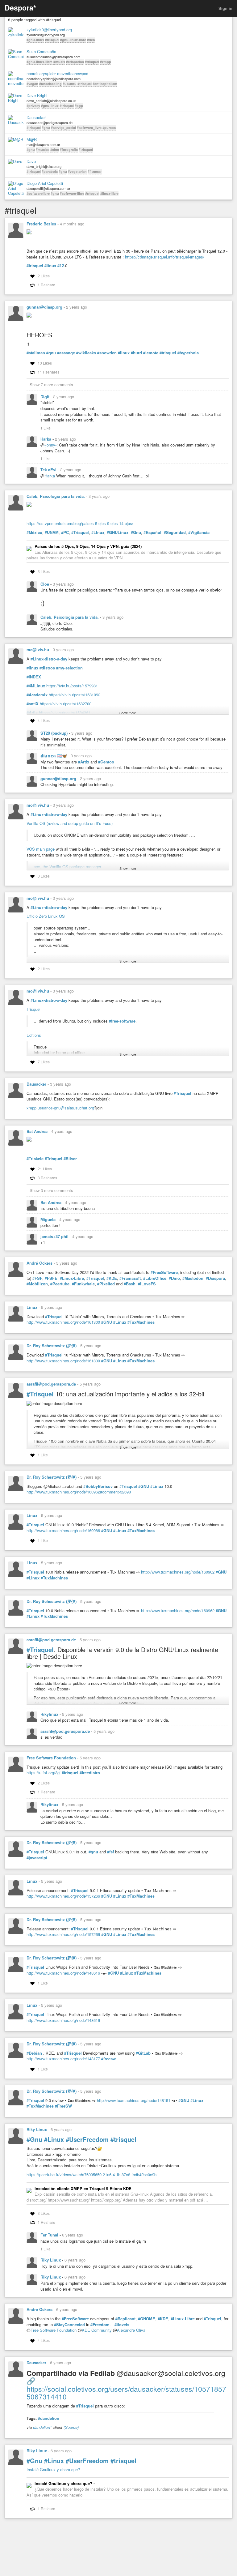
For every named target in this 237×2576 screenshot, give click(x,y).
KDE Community (97, 2330)
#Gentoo (106, 762)
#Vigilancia (199, 532)
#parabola (50, 171)
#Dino (174, 1278)
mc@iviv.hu (38, 649)
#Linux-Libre (72, 1278)
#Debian (34, 2053)
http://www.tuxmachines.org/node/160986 (63, 1530)
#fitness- (95, 171)
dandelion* (42, 2427)
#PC (65, 532)
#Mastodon (193, 1278)
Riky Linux (37, 2129)
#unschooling (50, 84)
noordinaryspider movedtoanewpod (57, 74)
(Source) (71, 2427)
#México (34, 532)
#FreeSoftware (164, 1272)
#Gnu (136, 532)
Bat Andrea (37, 1131)
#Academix (37, 695)
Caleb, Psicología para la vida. (56, 496)
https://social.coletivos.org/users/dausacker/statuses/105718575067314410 (126, 2393)
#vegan (32, 84)
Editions (34, 1035)
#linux (50, 266)
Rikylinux (50, 1714)
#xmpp (106, 62)
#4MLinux (36, 686)
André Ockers (39, 1263)
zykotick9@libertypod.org (49, 30)
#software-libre (72, 193)
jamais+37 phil (55, 1236)
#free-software (122, 1021)
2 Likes (44, 276)
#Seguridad (175, 532)
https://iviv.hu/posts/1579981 (72, 686)
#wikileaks (86, 353)
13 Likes (45, 363)
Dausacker (36, 117)
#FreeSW (63, 2106)
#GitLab (143, 2053)
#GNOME (147, 2319)
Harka (46, 439)
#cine (55, 150)
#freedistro (90, 1773)
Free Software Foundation (51, 1758)
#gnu (46, 128)
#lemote (151, 353)
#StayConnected (69, 2325)
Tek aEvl (49, 470)
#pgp (79, 106)
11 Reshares (48, 372)
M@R (32, 139)
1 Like (46, 428)
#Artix (84, 762)
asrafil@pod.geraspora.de (51, 1384)
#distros (47, 668)
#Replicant (125, 2319)
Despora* (20, 8)
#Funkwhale (83, 1284)
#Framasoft (130, 1278)
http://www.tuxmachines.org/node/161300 (63, 1322)
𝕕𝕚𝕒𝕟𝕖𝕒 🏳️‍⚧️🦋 (54, 756)
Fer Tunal (50, 2235)
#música (43, 150)
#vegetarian (77, 171)
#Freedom (100, 2325)
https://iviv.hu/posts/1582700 (66, 704)
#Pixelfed (106, 1284)
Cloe (45, 584)
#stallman (36, 353)
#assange (66, 353)
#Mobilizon (37, 1284)
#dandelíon (49, 2418)
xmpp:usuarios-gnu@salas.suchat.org (60, 1108)
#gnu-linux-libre (73, 40)
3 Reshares (47, 1178)
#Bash (130, 1284)
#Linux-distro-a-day (49, 659)
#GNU (107, 1322)
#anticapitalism (105, 84)
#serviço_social (63, 128)
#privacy (33, 106)
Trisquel (33, 1009)
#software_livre (89, 128)
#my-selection (69, 668)
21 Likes (45, 1169)
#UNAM (52, 532)
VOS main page (41, 849)
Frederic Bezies (41, 224)
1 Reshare (46, 285)
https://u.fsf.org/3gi (44, 1773)
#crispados (75, 62)
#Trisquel (80, 532)
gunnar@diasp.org (44, 307)
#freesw (108, 2059)
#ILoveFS (147, 1284)
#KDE (112, 1278)
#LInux (98, 532)
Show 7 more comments (51, 384)
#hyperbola (188, 353)
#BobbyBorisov (98, 1486)
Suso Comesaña (41, 52)
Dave (31, 161)
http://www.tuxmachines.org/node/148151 (134, 2100)
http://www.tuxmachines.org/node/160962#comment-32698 (79, 1492)
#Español (152, 532)
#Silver (70, 1159)
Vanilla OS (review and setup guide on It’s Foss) (70, 823)
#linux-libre (109, 193)
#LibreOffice (155, 1278)
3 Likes (44, 571)
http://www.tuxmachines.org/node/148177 (63, 2059)
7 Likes (44, 1062)
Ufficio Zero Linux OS (46, 916)
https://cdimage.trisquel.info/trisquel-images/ (165, 257)
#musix (59, 62)
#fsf (110, 1852)
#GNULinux (118, 532)
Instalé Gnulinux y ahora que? (53, 2469)
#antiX (33, 704)
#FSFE (51, 1278)
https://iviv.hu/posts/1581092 (75, 695)
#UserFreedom (87, 2139)
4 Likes (44, 720)
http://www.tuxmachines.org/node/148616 (63, 1973)
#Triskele (35, 1159)
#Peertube (60, 1284)
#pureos (109, 128)
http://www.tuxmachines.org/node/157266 (63, 1896)
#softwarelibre (38, 193)
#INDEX (34, 677)
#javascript (37, 1858)
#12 (61, 266)
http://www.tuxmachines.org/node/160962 (178, 1572)
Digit (46, 397)
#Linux (120, 1322)
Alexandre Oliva (131, 2330)
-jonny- (50, 445)
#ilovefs (122, 2325)
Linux (32, 1307)
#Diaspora (215, 1278)
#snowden (107, 353)
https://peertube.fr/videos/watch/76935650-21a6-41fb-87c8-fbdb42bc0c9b (91, 2174)
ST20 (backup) (55, 733)
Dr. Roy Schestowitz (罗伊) (52, 1346)
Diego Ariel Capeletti (45, 183)
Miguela (49, 1219)
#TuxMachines (141, 1322)
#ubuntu (70, 84)
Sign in (225, 8)
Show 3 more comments (51, 1190)
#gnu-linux (35, 40)
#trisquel (52, 40)
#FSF (37, 1278)
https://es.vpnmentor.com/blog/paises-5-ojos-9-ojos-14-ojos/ (80, 523)
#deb (91, 40)
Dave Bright (37, 96)
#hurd (136, 353)
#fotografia (69, 150)
